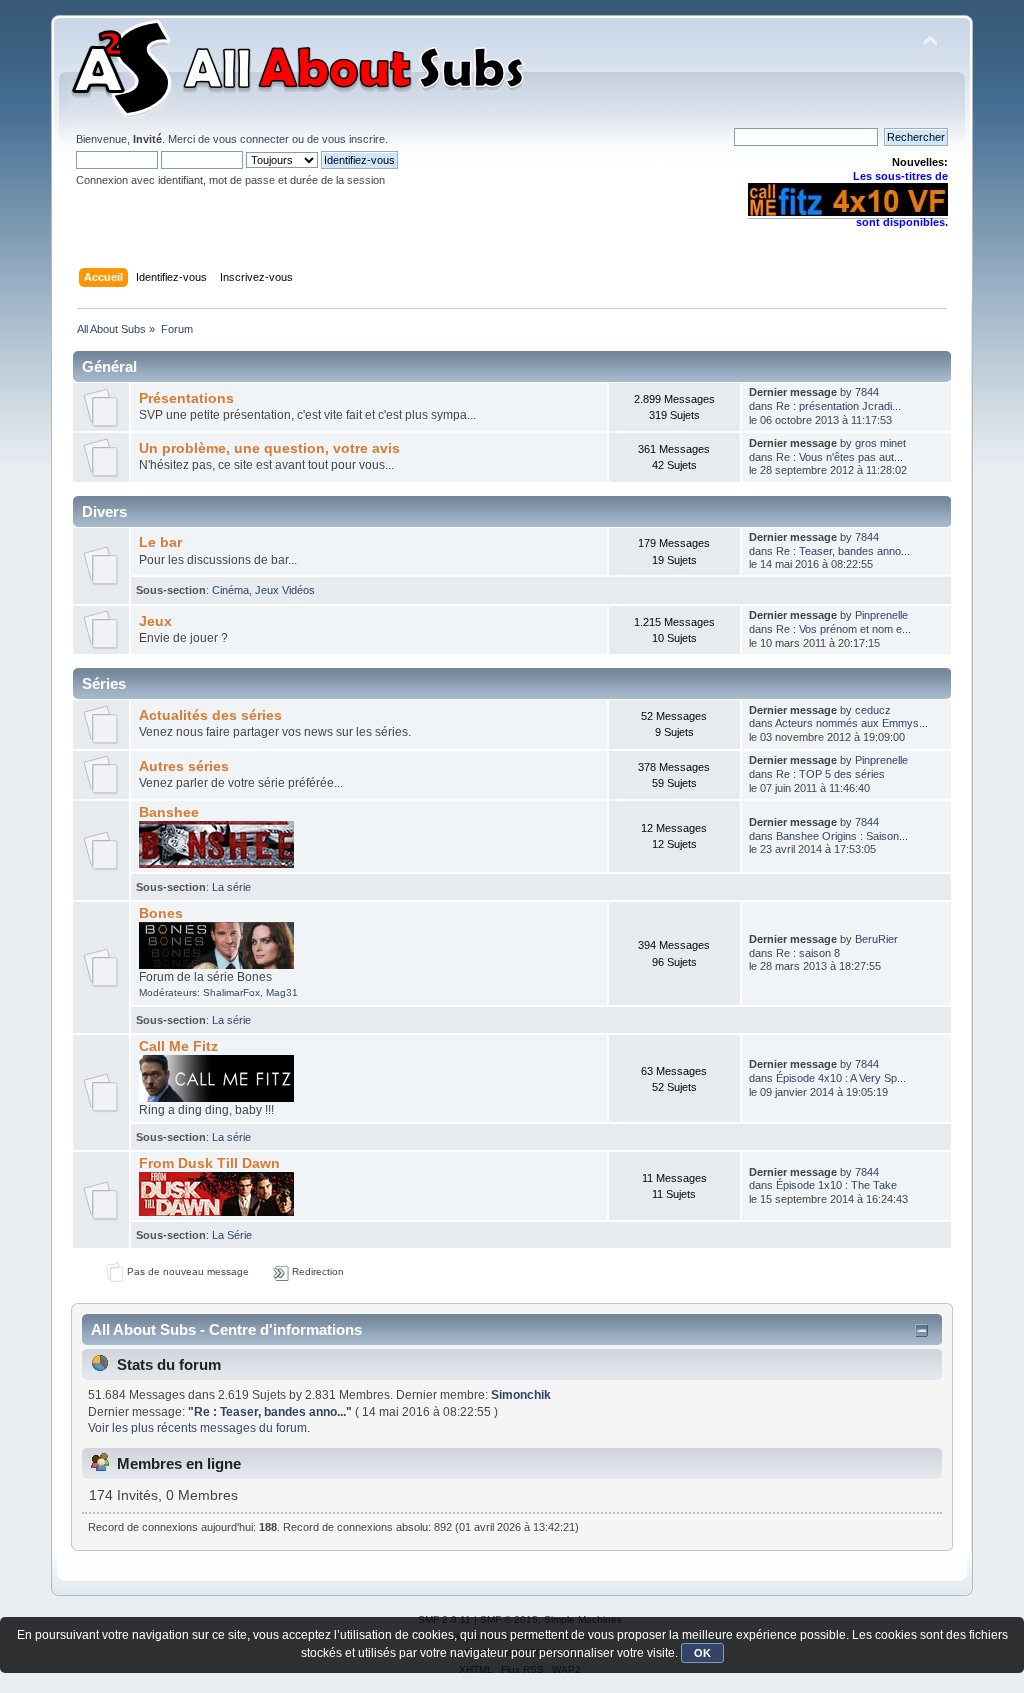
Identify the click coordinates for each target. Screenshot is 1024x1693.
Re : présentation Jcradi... (838, 406)
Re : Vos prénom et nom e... (843, 629)
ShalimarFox (231, 992)
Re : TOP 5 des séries (830, 774)
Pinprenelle (881, 615)
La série (231, 887)
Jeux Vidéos (285, 590)
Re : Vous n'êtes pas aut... (839, 457)
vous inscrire (353, 139)
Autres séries (184, 766)
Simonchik (521, 1395)
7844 (867, 392)
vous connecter (251, 139)
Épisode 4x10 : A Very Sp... (841, 1078)
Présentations (186, 398)
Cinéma (230, 590)
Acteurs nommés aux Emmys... (851, 723)
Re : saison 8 (808, 953)
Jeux (155, 621)
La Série (232, 1235)
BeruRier (876, 939)
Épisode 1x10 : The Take (836, 1185)
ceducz (873, 710)
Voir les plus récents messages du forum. (199, 1428)
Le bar (160, 542)
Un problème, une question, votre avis (269, 448)
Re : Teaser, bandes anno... (843, 551)
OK (702, 1653)
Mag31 (282, 992)
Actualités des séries (210, 715)
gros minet (880, 443)
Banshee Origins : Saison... (842, 836)
